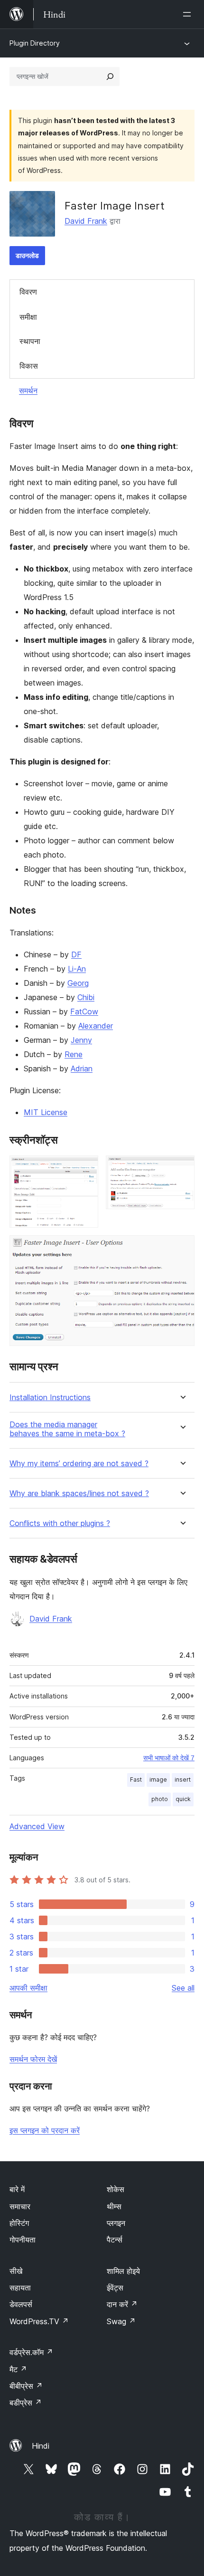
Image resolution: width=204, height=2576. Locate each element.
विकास (29, 366)
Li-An (77, 969)
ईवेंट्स (115, 2288)
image (158, 1779)
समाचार (20, 2206)
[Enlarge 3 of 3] (182, 1248)
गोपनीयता (23, 2240)
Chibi (86, 997)
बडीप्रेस (26, 2403)
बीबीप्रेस (26, 2386)
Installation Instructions (50, 1398)
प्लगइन (116, 2223)
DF (76, 954)
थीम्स (114, 2206)
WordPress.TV (39, 2321)
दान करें (122, 2304)
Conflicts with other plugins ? (60, 1523)
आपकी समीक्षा (28, 1988)
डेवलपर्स (21, 2304)
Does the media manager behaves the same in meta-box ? (67, 1429)
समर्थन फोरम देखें (33, 2059)
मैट (18, 2369)
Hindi (41, 2446)
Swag (121, 2321)
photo (160, 1799)
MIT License (46, 1112)
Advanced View (37, 1826)
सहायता (20, 2288)
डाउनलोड (27, 255)
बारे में (17, 2189)
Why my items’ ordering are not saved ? (79, 1464)
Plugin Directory (35, 43)
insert (183, 1779)
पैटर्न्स (115, 2240)
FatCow (84, 1011)
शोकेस (116, 2189)
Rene (74, 1054)
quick (183, 1799)
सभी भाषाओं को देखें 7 (169, 1758)
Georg (78, 983)
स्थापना (30, 341)
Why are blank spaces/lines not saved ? (79, 1493)
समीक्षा (28, 317)
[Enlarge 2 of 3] (182, 1168)
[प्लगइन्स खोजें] (110, 76)
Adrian (82, 1069)
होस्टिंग (19, 2223)
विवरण (28, 292)
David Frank (86, 221)
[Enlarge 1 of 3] (85, 1168)
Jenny (81, 1040)
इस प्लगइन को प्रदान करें (45, 2130)
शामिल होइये (123, 2271)
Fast (136, 1779)
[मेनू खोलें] (189, 14)
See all (183, 1988)
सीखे (16, 2271)
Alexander (96, 1026)
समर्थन (28, 391)
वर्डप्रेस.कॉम (31, 2352)
